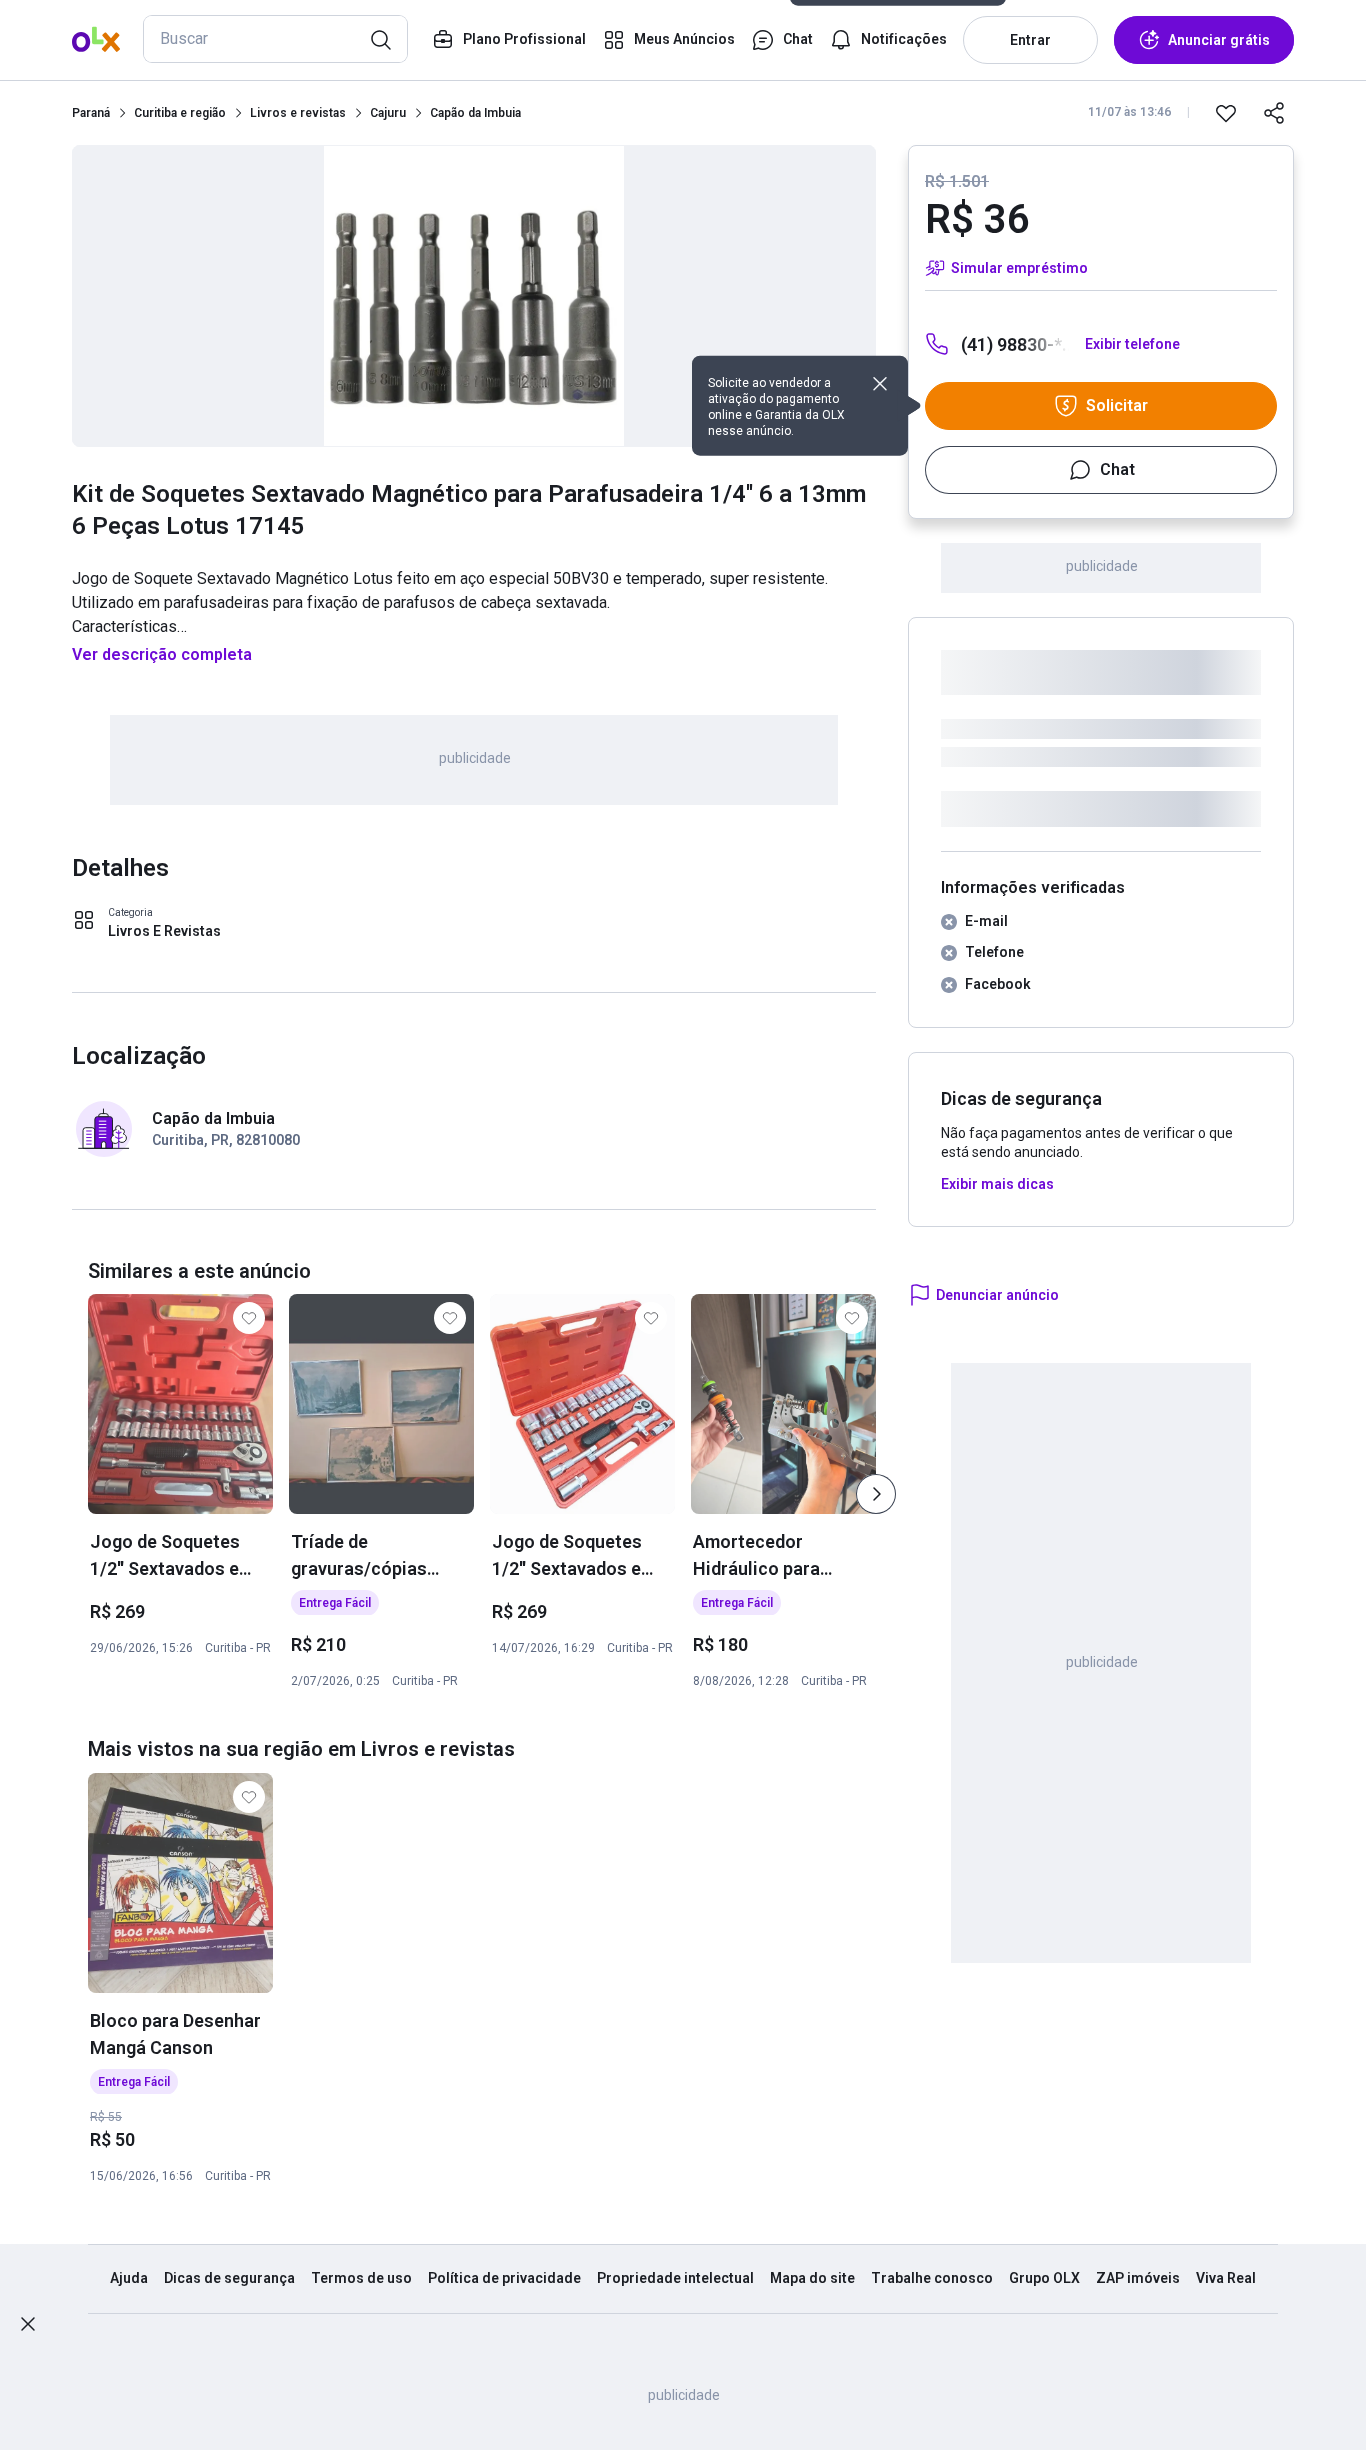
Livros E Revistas (164, 931)
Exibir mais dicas (997, 1184)
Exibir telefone (1132, 344)
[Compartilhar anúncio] (1274, 113)
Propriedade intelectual (675, 2278)
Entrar (1030, 40)
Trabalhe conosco (932, 2278)
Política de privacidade (504, 2278)
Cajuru (388, 113)
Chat (1117, 469)
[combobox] (275, 39)
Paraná (91, 113)
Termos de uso (361, 2278)
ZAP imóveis (1138, 2278)
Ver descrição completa (162, 654)
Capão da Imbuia (475, 113)
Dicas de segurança (229, 2278)
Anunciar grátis (1219, 40)
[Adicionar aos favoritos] (1226, 113)
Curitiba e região (180, 113)
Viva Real (1226, 2278)
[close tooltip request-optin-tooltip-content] (880, 384)
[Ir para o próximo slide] (876, 1494)
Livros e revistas (298, 113)
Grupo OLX (1044, 2278)
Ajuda (129, 2278)
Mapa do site (812, 2278)
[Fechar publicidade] (28, 2324)
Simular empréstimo (1019, 268)
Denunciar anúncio (997, 1295)
